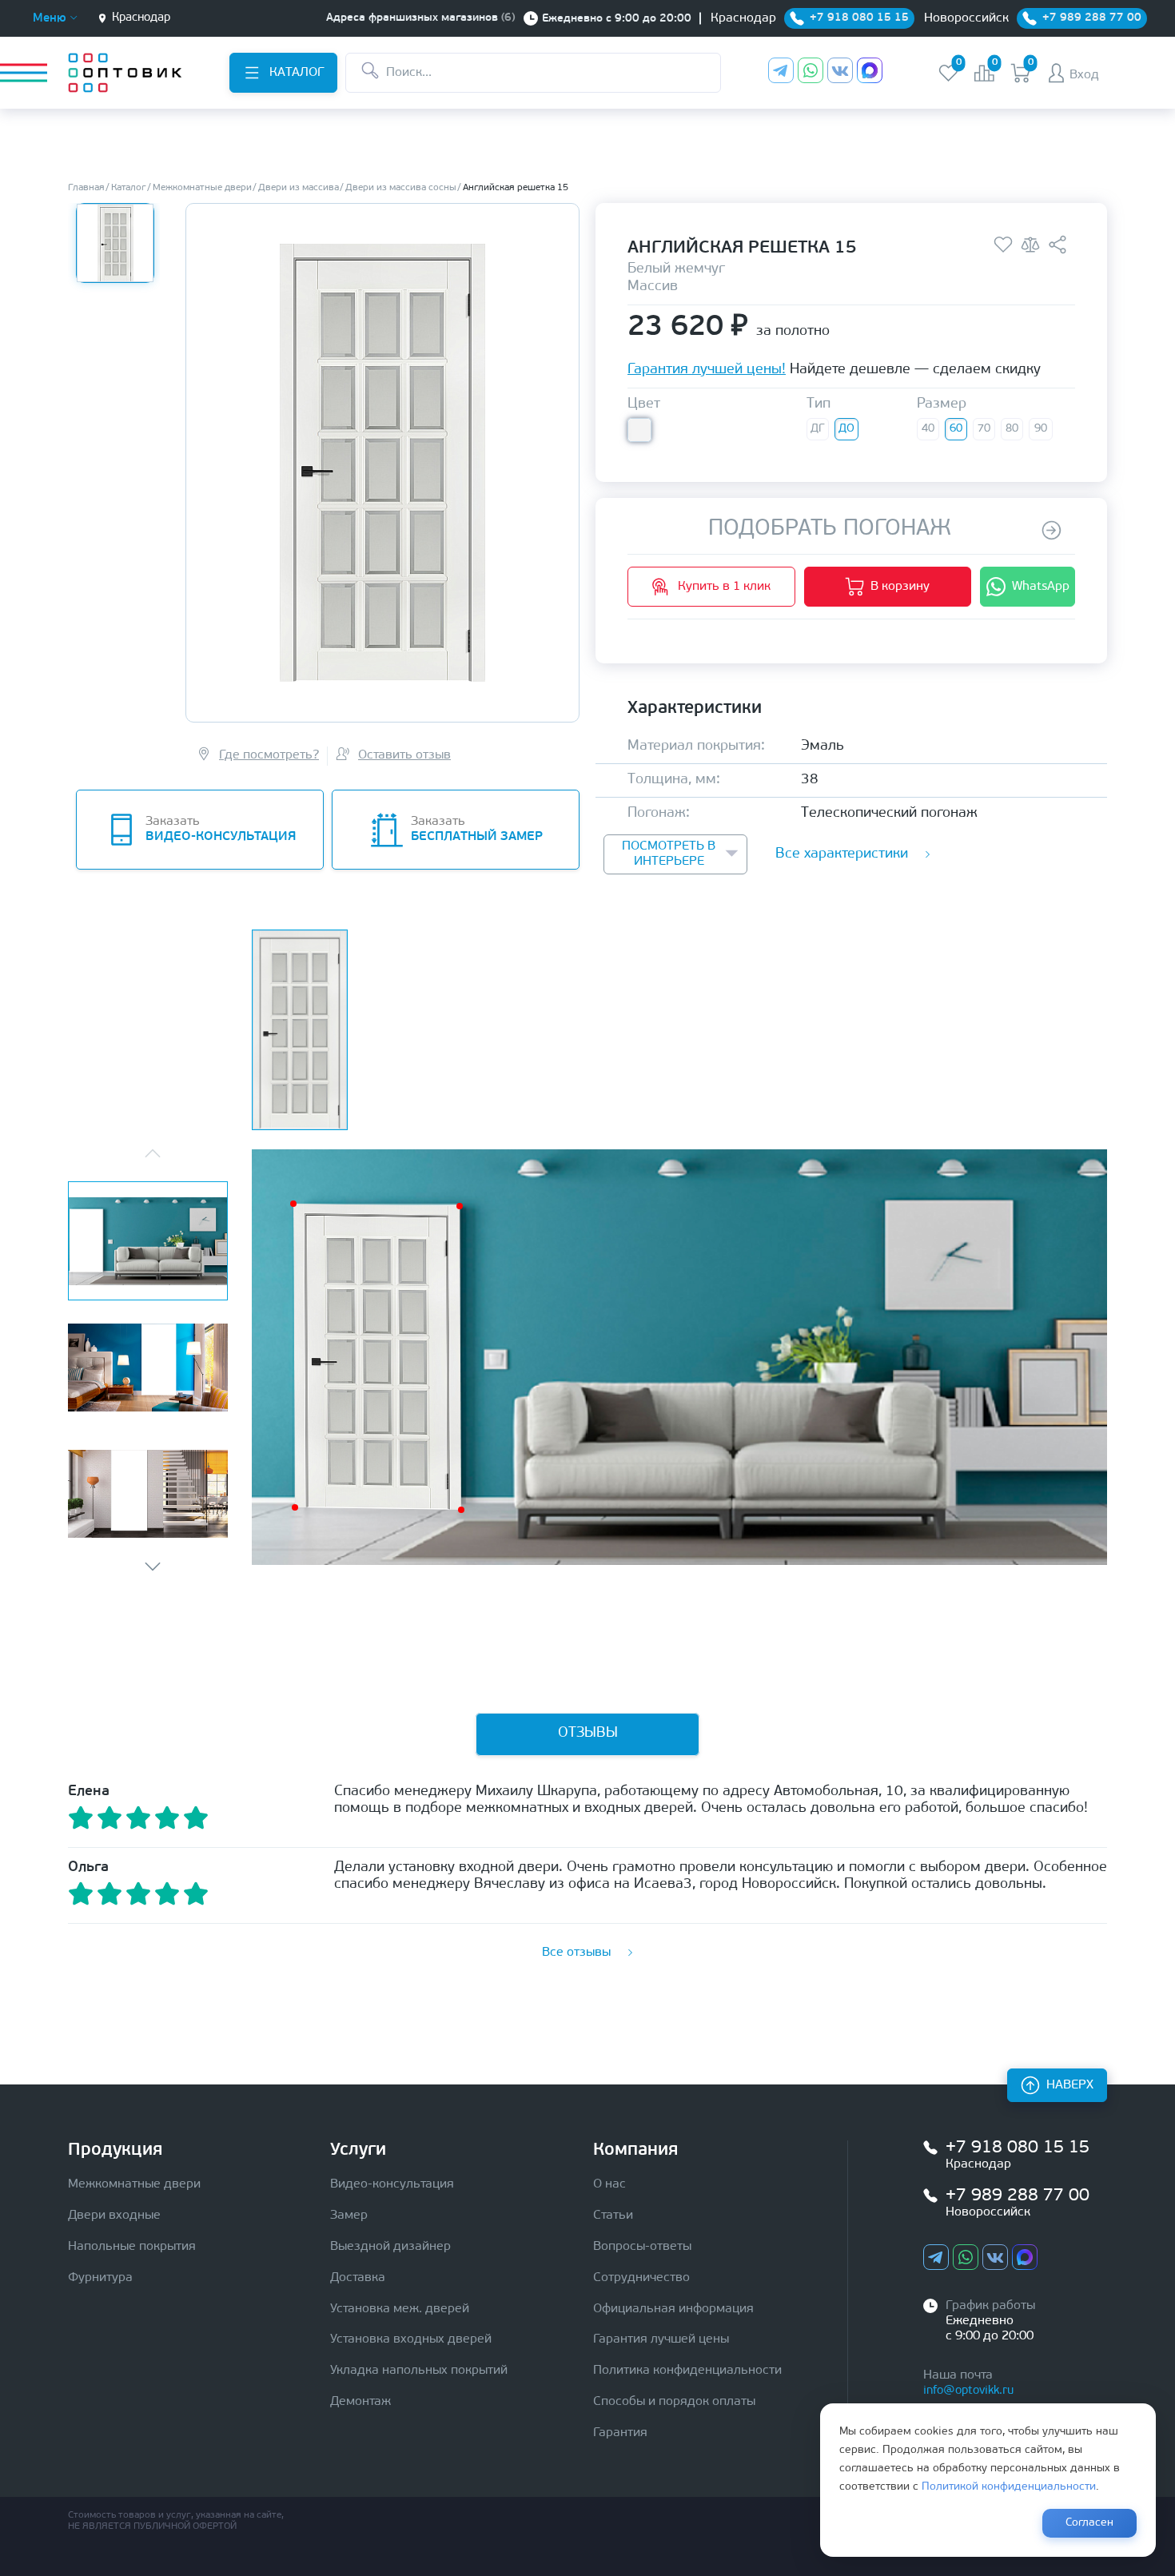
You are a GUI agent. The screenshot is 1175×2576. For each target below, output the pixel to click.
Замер (349, 2216)
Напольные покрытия (132, 2247)
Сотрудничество (641, 2278)
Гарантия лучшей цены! (707, 371)
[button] (153, 1567)
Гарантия (620, 2433)
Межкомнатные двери (134, 2184)
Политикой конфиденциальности (1009, 2487)
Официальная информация (673, 2309)
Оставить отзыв (404, 755)
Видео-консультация (392, 2184)
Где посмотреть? (269, 755)
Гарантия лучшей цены (661, 2339)
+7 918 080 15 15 (1018, 2148)
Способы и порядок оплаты (674, 2402)
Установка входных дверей (411, 2339)
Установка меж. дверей (400, 2309)
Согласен (1089, 2523)
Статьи (613, 2216)
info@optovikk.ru (968, 2391)
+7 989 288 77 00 (1018, 2196)
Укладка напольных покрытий (419, 2371)
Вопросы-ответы (642, 2247)
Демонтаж (360, 2402)
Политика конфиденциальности (687, 2371)
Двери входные (114, 2216)
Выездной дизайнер (390, 2247)
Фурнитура (100, 2278)
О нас (609, 2184)
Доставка (358, 2278)
